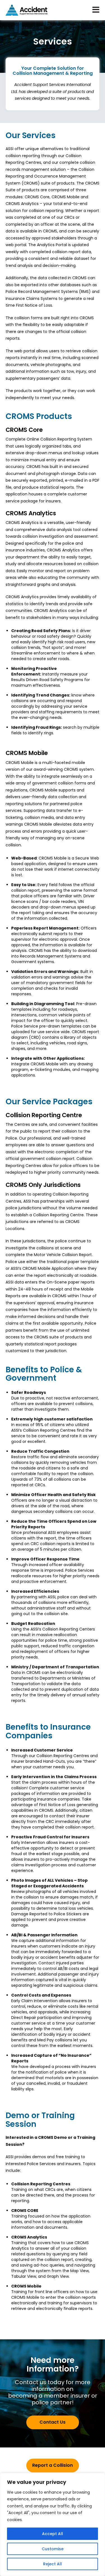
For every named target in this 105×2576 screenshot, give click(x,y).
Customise (53, 2549)
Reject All (53, 2564)
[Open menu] (96, 10)
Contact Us (53, 2422)
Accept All (53, 2534)
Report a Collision (53, 2465)
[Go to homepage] (27, 10)
